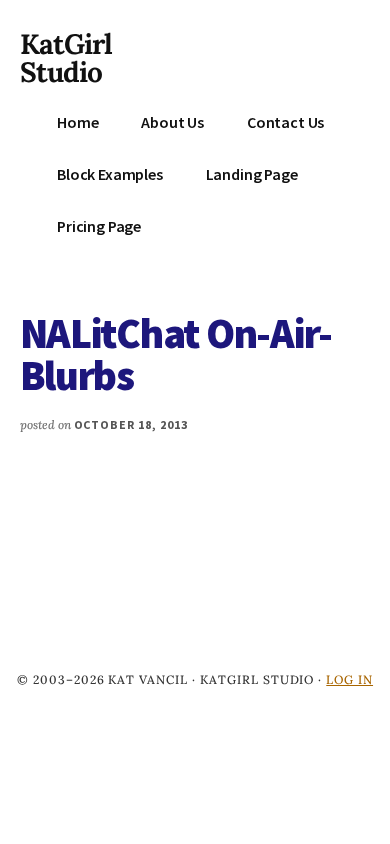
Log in (349, 679)
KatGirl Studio (66, 58)
